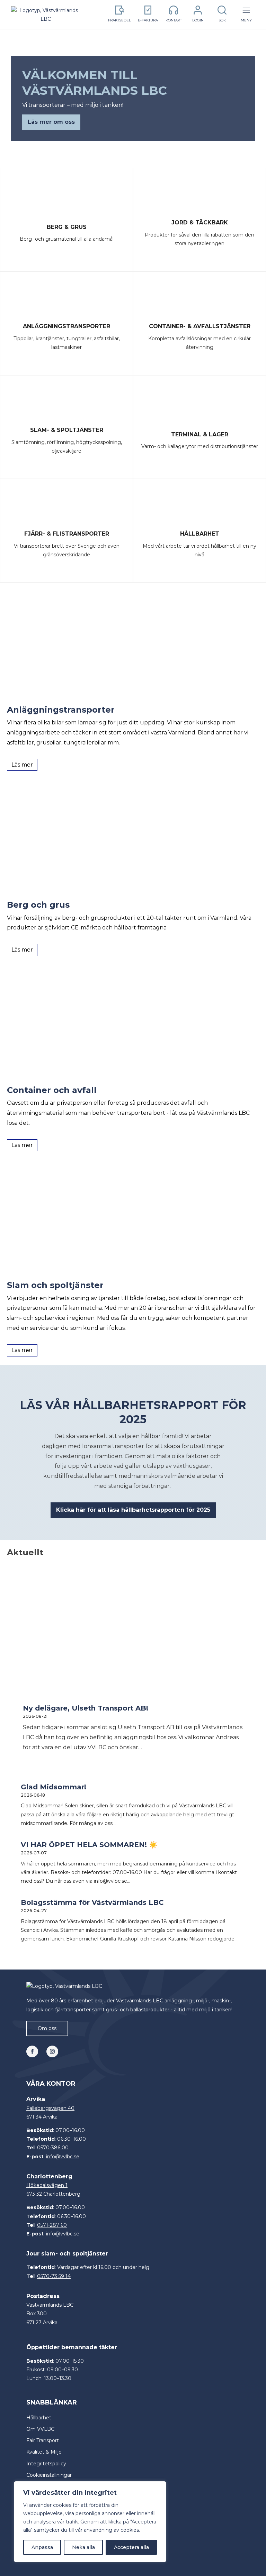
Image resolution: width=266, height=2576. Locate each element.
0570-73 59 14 (54, 2276)
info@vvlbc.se (63, 2157)
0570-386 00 (53, 2148)
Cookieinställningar (49, 2475)
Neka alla (83, 2547)
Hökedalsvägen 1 (47, 2185)
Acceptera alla (131, 2547)
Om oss (47, 2028)
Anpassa (42, 2547)
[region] (90, 2522)
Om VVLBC (40, 2429)
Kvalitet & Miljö (44, 2452)
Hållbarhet (39, 2418)
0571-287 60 (52, 2225)
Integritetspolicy (46, 2464)
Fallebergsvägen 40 (50, 2108)
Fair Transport (43, 2440)
